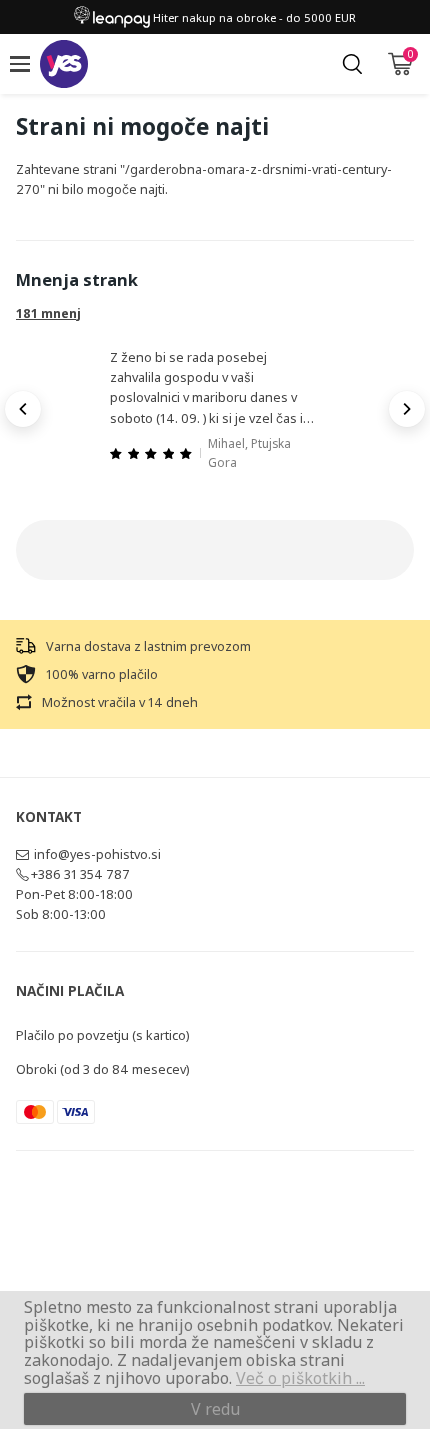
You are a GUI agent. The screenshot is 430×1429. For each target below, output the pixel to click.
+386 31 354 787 (80, 874)
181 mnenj (48, 313)
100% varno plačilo (102, 674)
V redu (215, 1409)
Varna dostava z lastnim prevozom (148, 646)
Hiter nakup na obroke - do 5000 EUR (253, 17)
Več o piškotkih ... (300, 1378)
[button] (23, 409)
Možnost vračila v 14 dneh (120, 702)
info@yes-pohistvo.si (97, 854)
